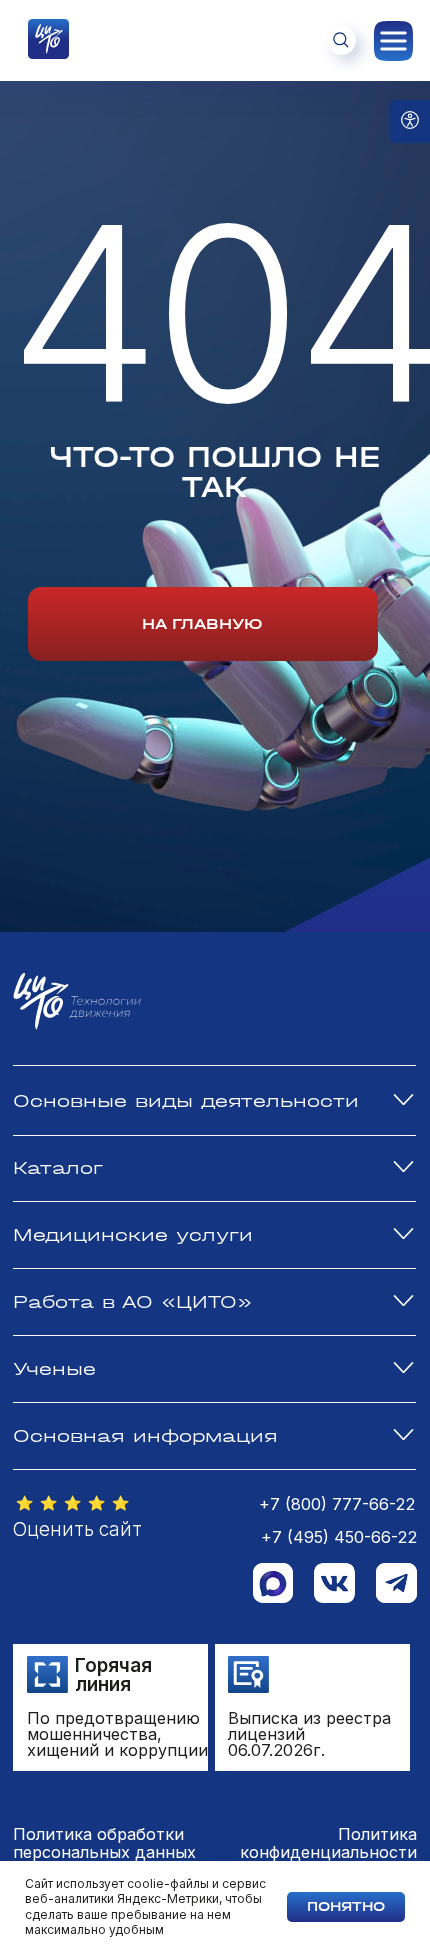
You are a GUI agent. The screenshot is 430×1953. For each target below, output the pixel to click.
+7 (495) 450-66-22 (339, 1537)
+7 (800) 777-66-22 (337, 1504)
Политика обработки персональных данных (104, 1843)
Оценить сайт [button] (77, 1529)
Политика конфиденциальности (328, 1843)
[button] (73, 1504)
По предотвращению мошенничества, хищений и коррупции (117, 1734)
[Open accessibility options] (410, 121)
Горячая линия (113, 1675)
